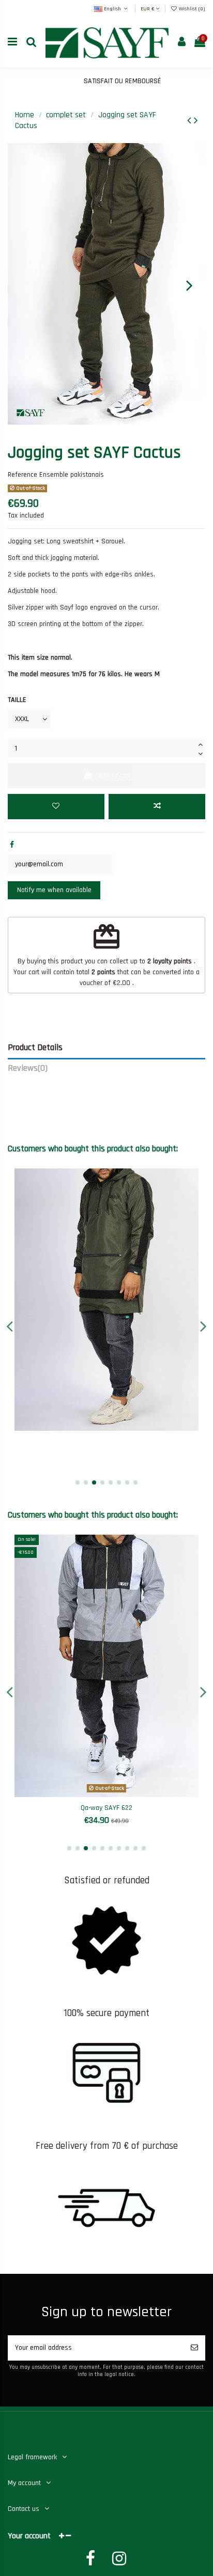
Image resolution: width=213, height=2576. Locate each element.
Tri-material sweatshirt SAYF (106, 1808)
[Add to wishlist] (56, 807)
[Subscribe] (194, 2348)
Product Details (35, 1048)
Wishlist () (191, 9)
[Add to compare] (157, 807)
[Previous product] (191, 121)
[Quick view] (121, 1427)
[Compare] (106, 1427)
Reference (22, 475)
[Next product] (196, 121)
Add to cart (114, 775)
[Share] (12, 845)
